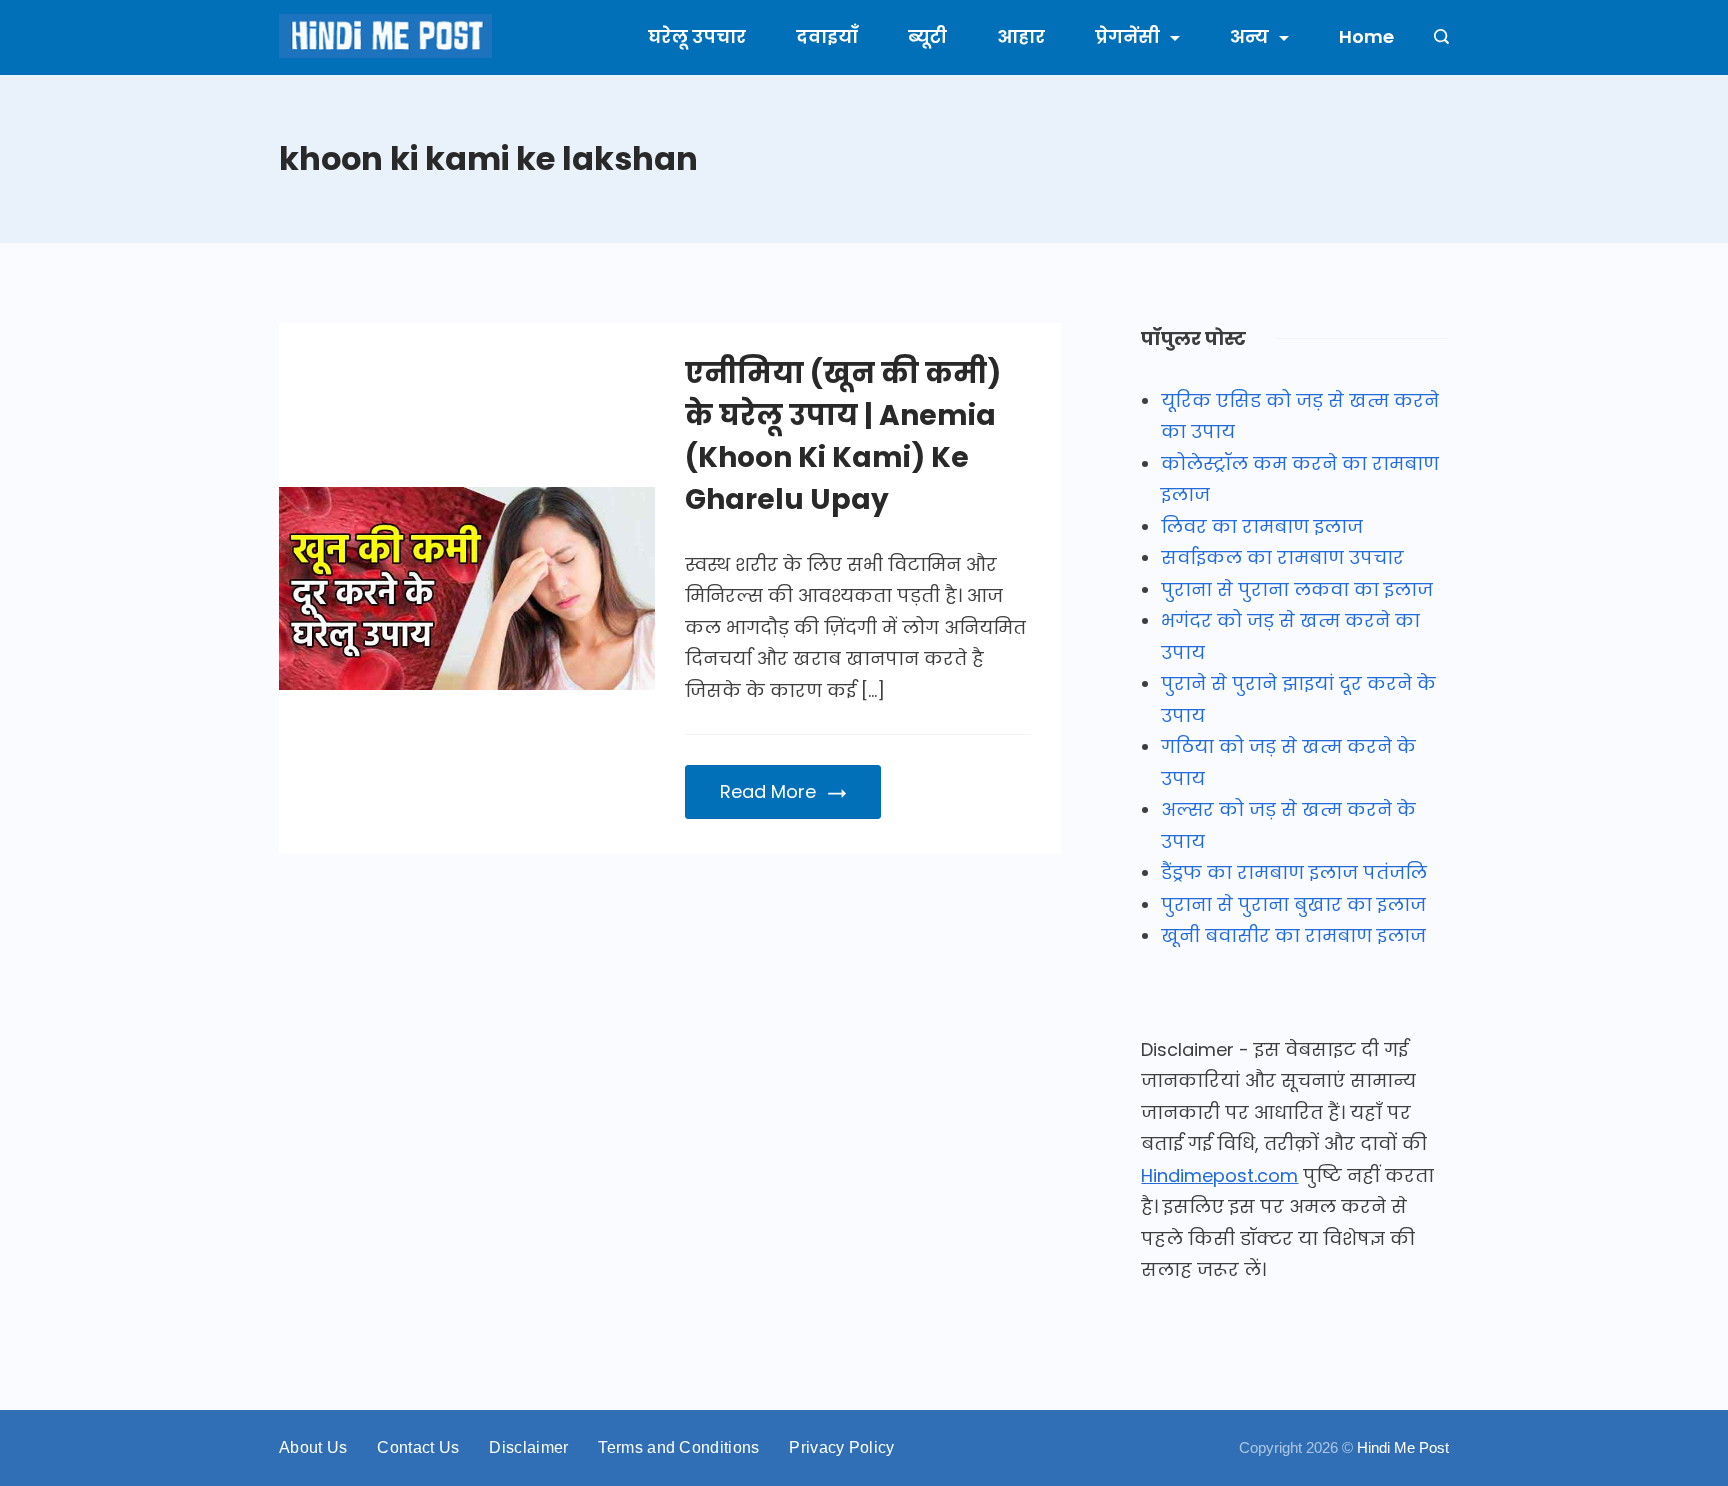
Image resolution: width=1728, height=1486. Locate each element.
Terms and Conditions (678, 1447)
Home (1366, 36)
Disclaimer (528, 1447)
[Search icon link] (1436, 38)
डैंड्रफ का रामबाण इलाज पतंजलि (1294, 872)
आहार (1021, 36)
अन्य (1249, 36)
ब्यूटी (927, 36)
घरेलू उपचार (697, 36)
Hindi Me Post (1403, 1447)
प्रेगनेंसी (1127, 36)
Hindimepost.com (1219, 1175)
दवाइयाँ (827, 36)
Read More (768, 791)
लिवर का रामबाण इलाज (1262, 526)
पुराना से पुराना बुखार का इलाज (1293, 904)
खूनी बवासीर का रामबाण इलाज (1293, 935)
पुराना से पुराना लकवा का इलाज (1297, 589)
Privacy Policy (841, 1447)
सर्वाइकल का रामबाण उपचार (1282, 557)
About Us (313, 1447)
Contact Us (418, 1447)
